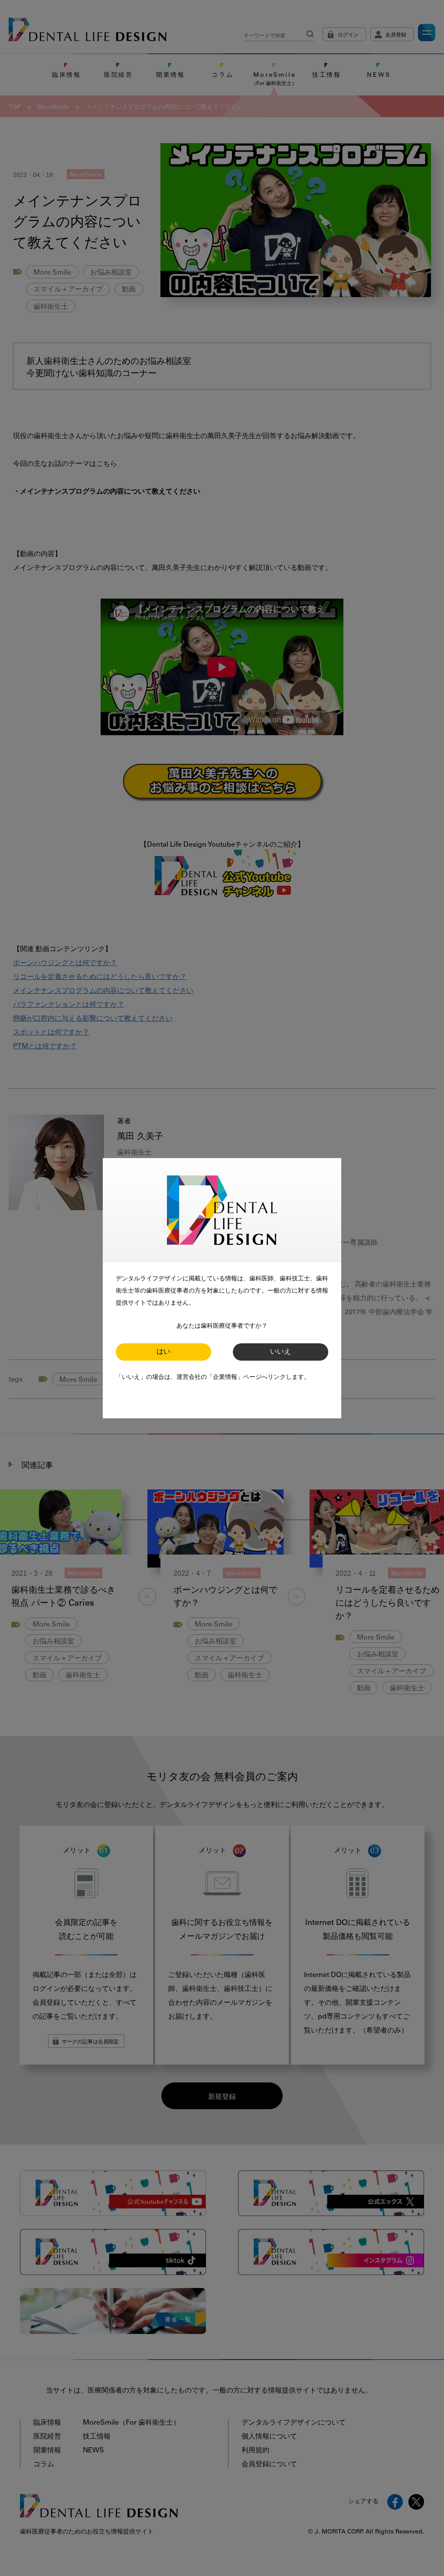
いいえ (281, 1352)
